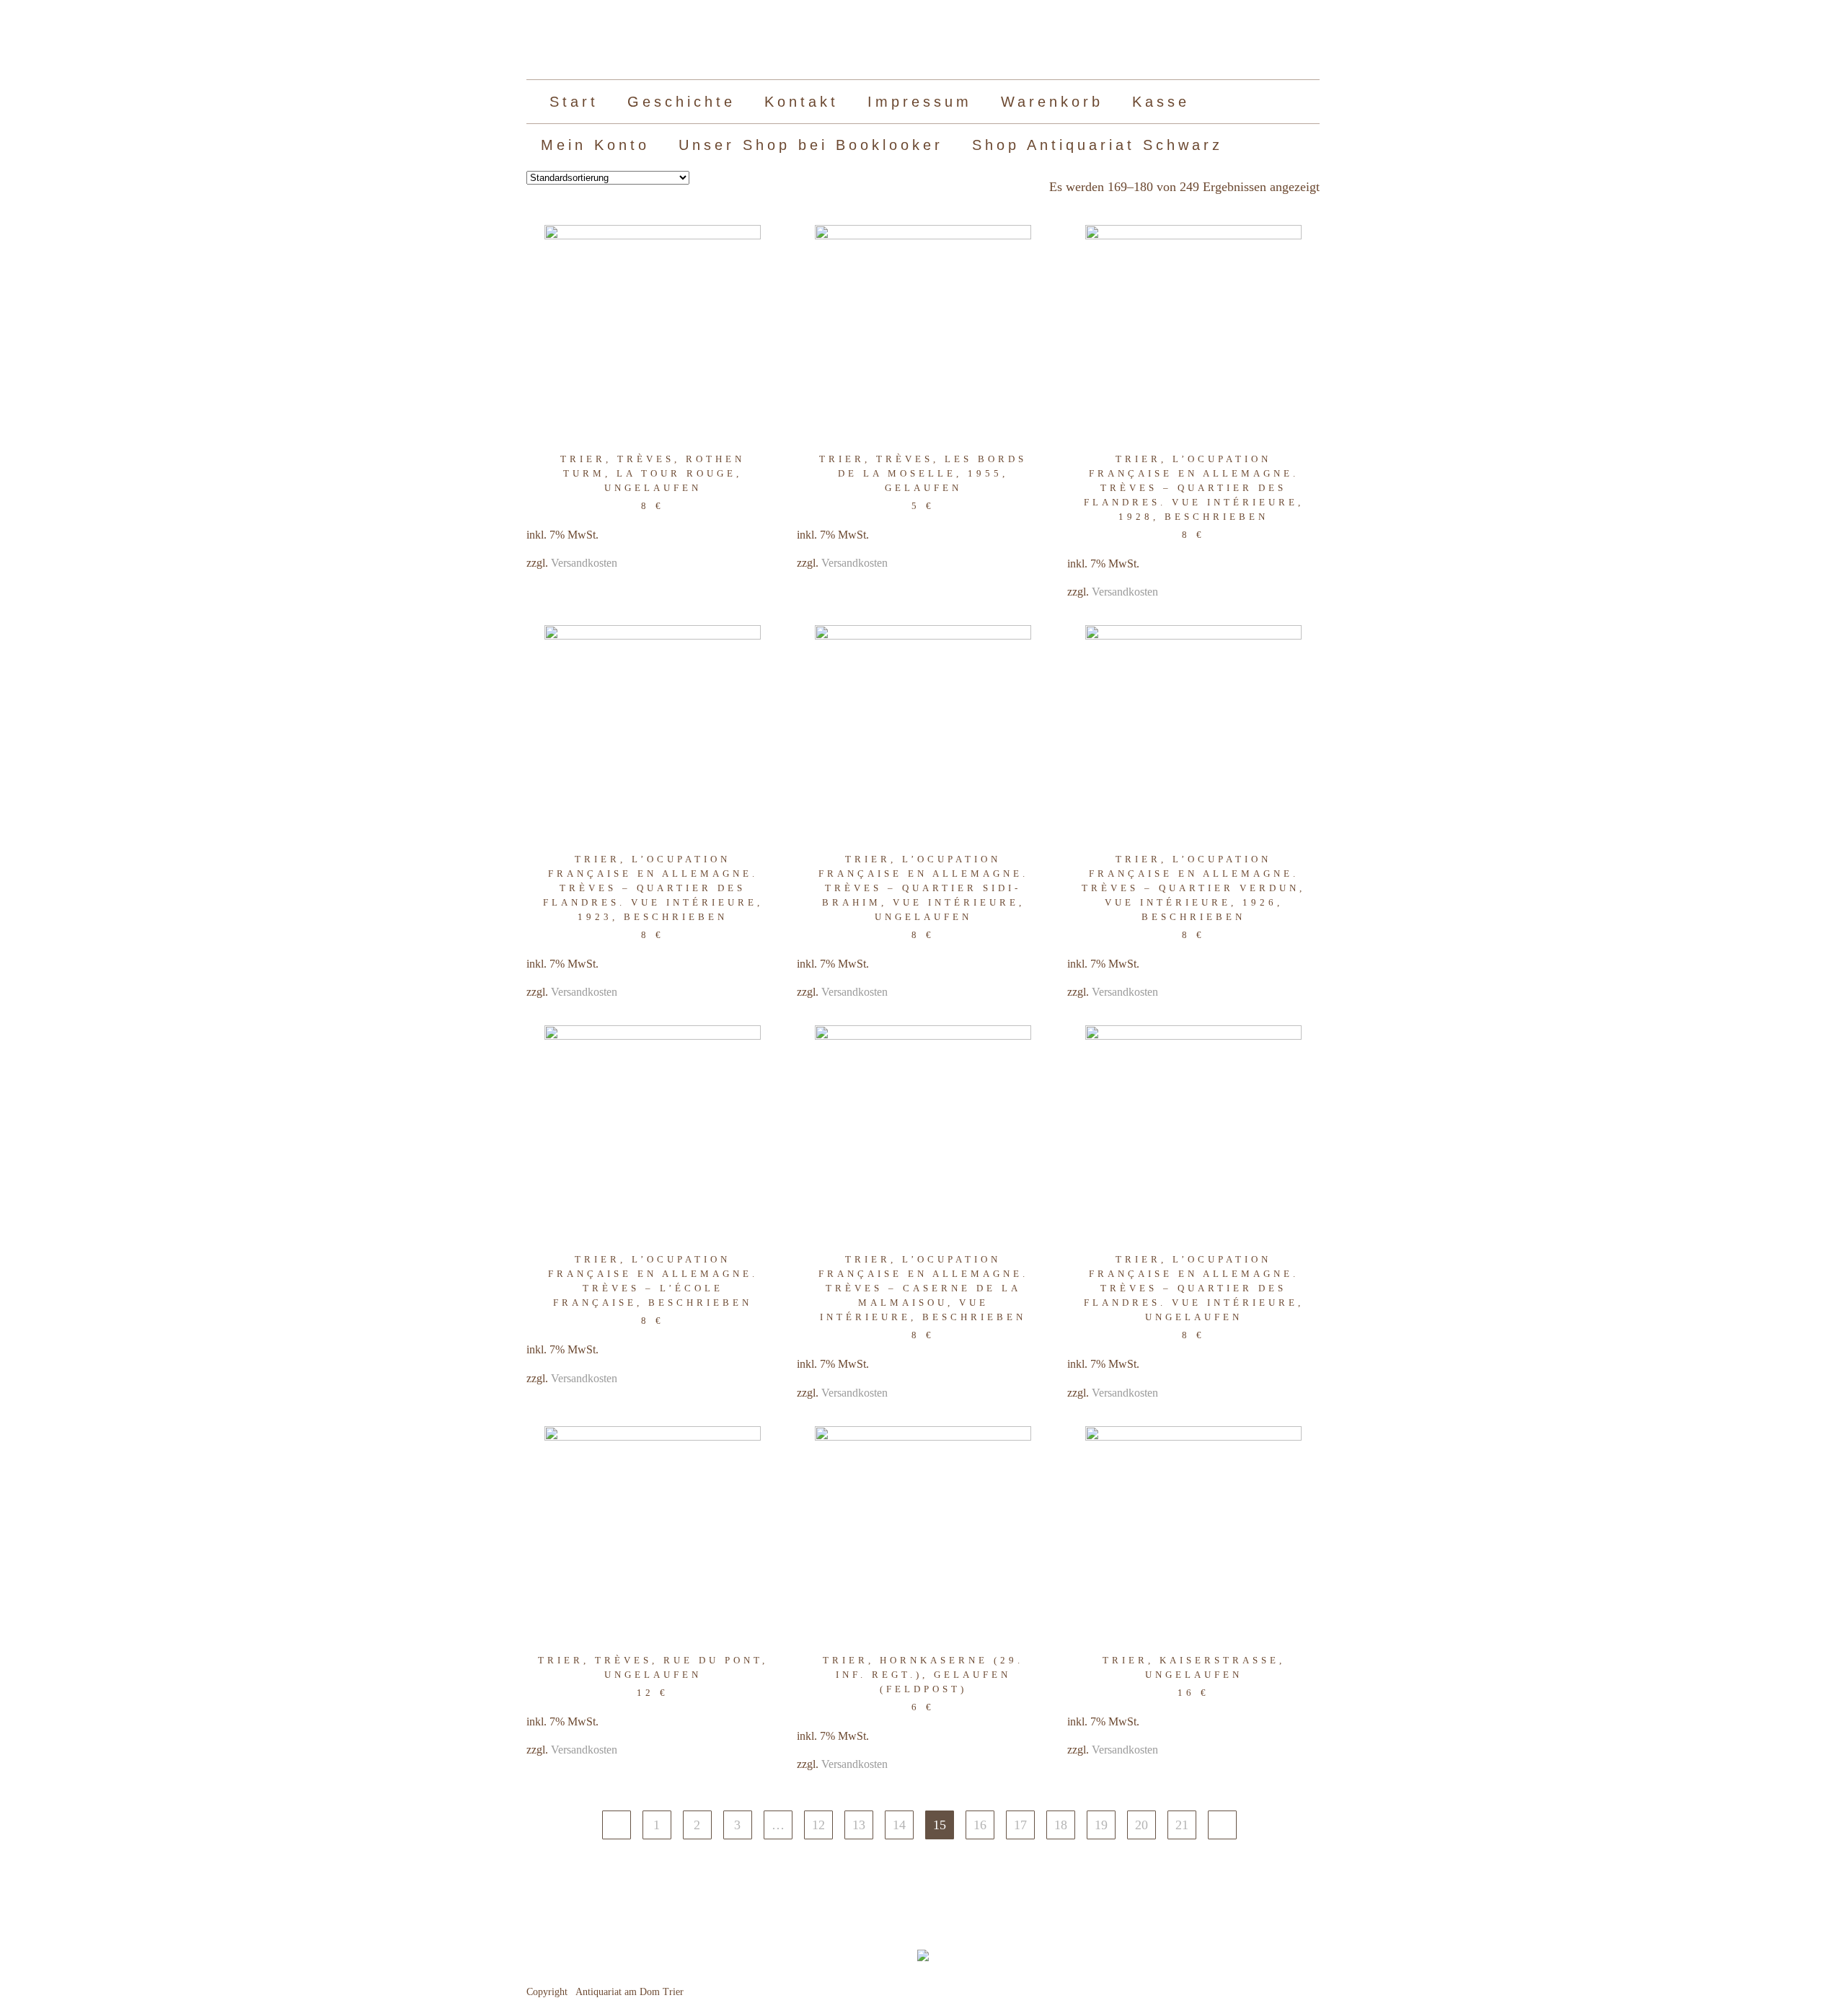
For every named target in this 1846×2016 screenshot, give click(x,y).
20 (1141, 1825)
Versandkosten (584, 563)
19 (1101, 1825)
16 (980, 1825)
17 (1020, 1825)
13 (859, 1825)
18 (1061, 1825)
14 (899, 1825)
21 (1182, 1825)
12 (818, 1825)
